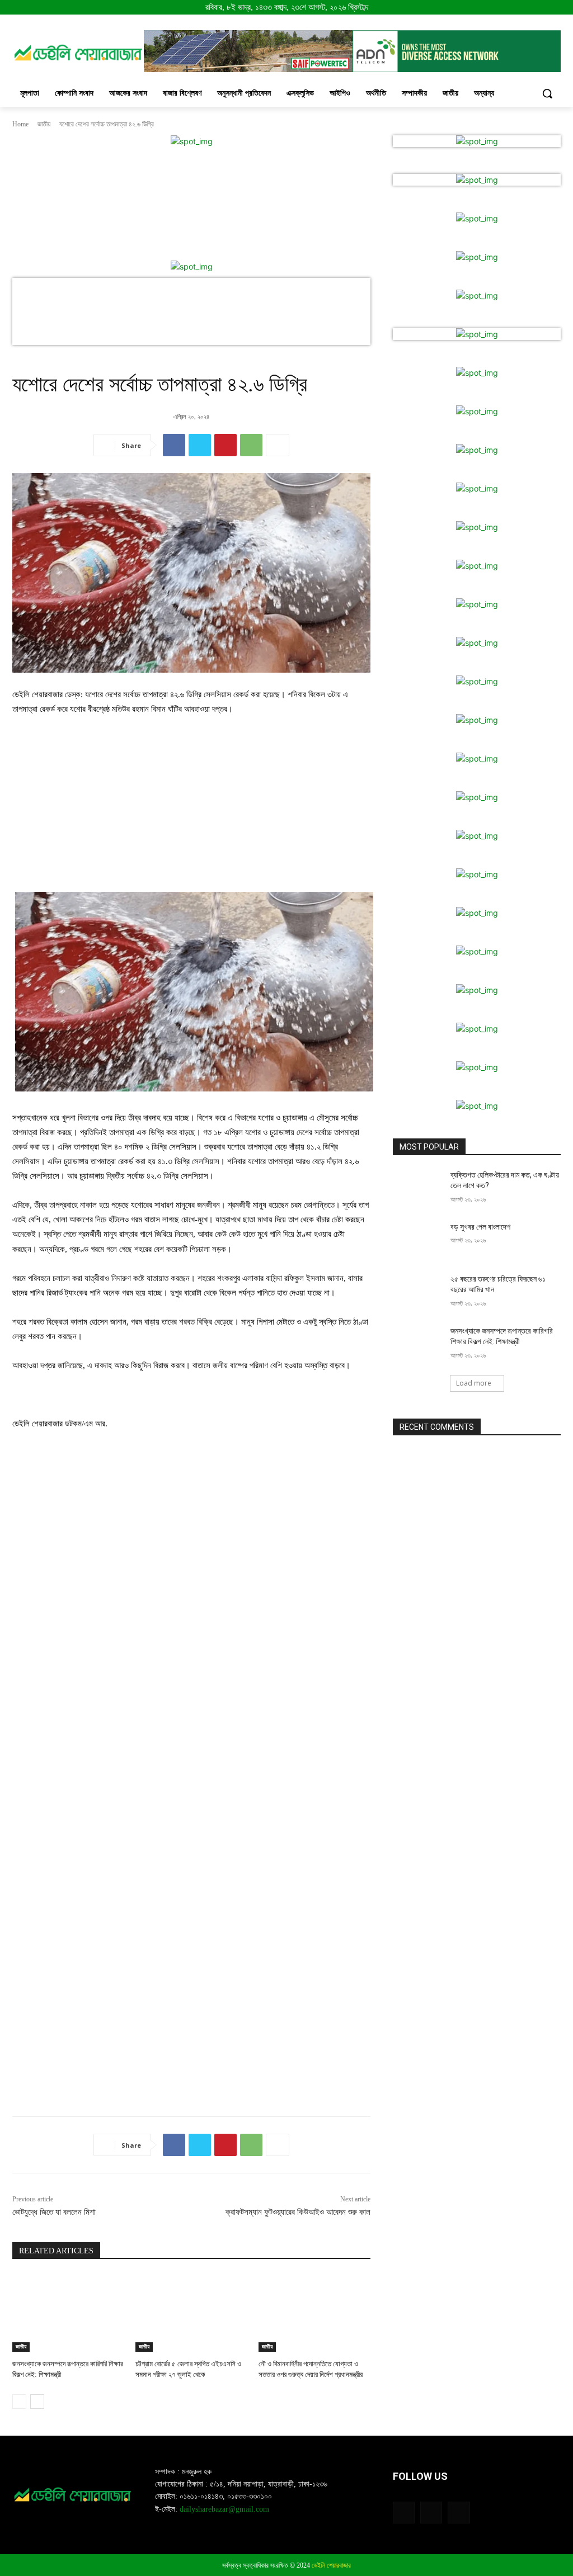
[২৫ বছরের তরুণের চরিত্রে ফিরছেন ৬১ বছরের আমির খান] (418, 1291)
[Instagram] (431, 2513)
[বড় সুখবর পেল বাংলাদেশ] (418, 1239)
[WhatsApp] (251, 445)
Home (20, 124)
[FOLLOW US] (477, 2493)
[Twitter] (200, 445)
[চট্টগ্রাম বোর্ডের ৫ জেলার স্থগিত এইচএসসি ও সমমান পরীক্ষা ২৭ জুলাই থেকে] (191, 2313)
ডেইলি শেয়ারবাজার (331, 2565)
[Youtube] (459, 2513)
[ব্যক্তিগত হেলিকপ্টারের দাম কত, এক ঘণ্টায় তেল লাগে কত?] (418, 1187)
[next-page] (37, 2402)
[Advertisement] (191, 809)
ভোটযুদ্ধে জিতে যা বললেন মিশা (54, 2212)
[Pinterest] (226, 445)
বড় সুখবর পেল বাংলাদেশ (480, 1227)
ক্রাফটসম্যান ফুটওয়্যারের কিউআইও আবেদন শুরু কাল (298, 2212)
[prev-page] (19, 2402)
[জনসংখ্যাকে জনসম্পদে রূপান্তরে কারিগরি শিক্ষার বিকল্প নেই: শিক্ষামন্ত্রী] (68, 2313)
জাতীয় (44, 124)
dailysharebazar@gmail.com (224, 2509)
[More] (278, 445)
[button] (547, 93)
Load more (474, 1383)
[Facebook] (174, 445)
